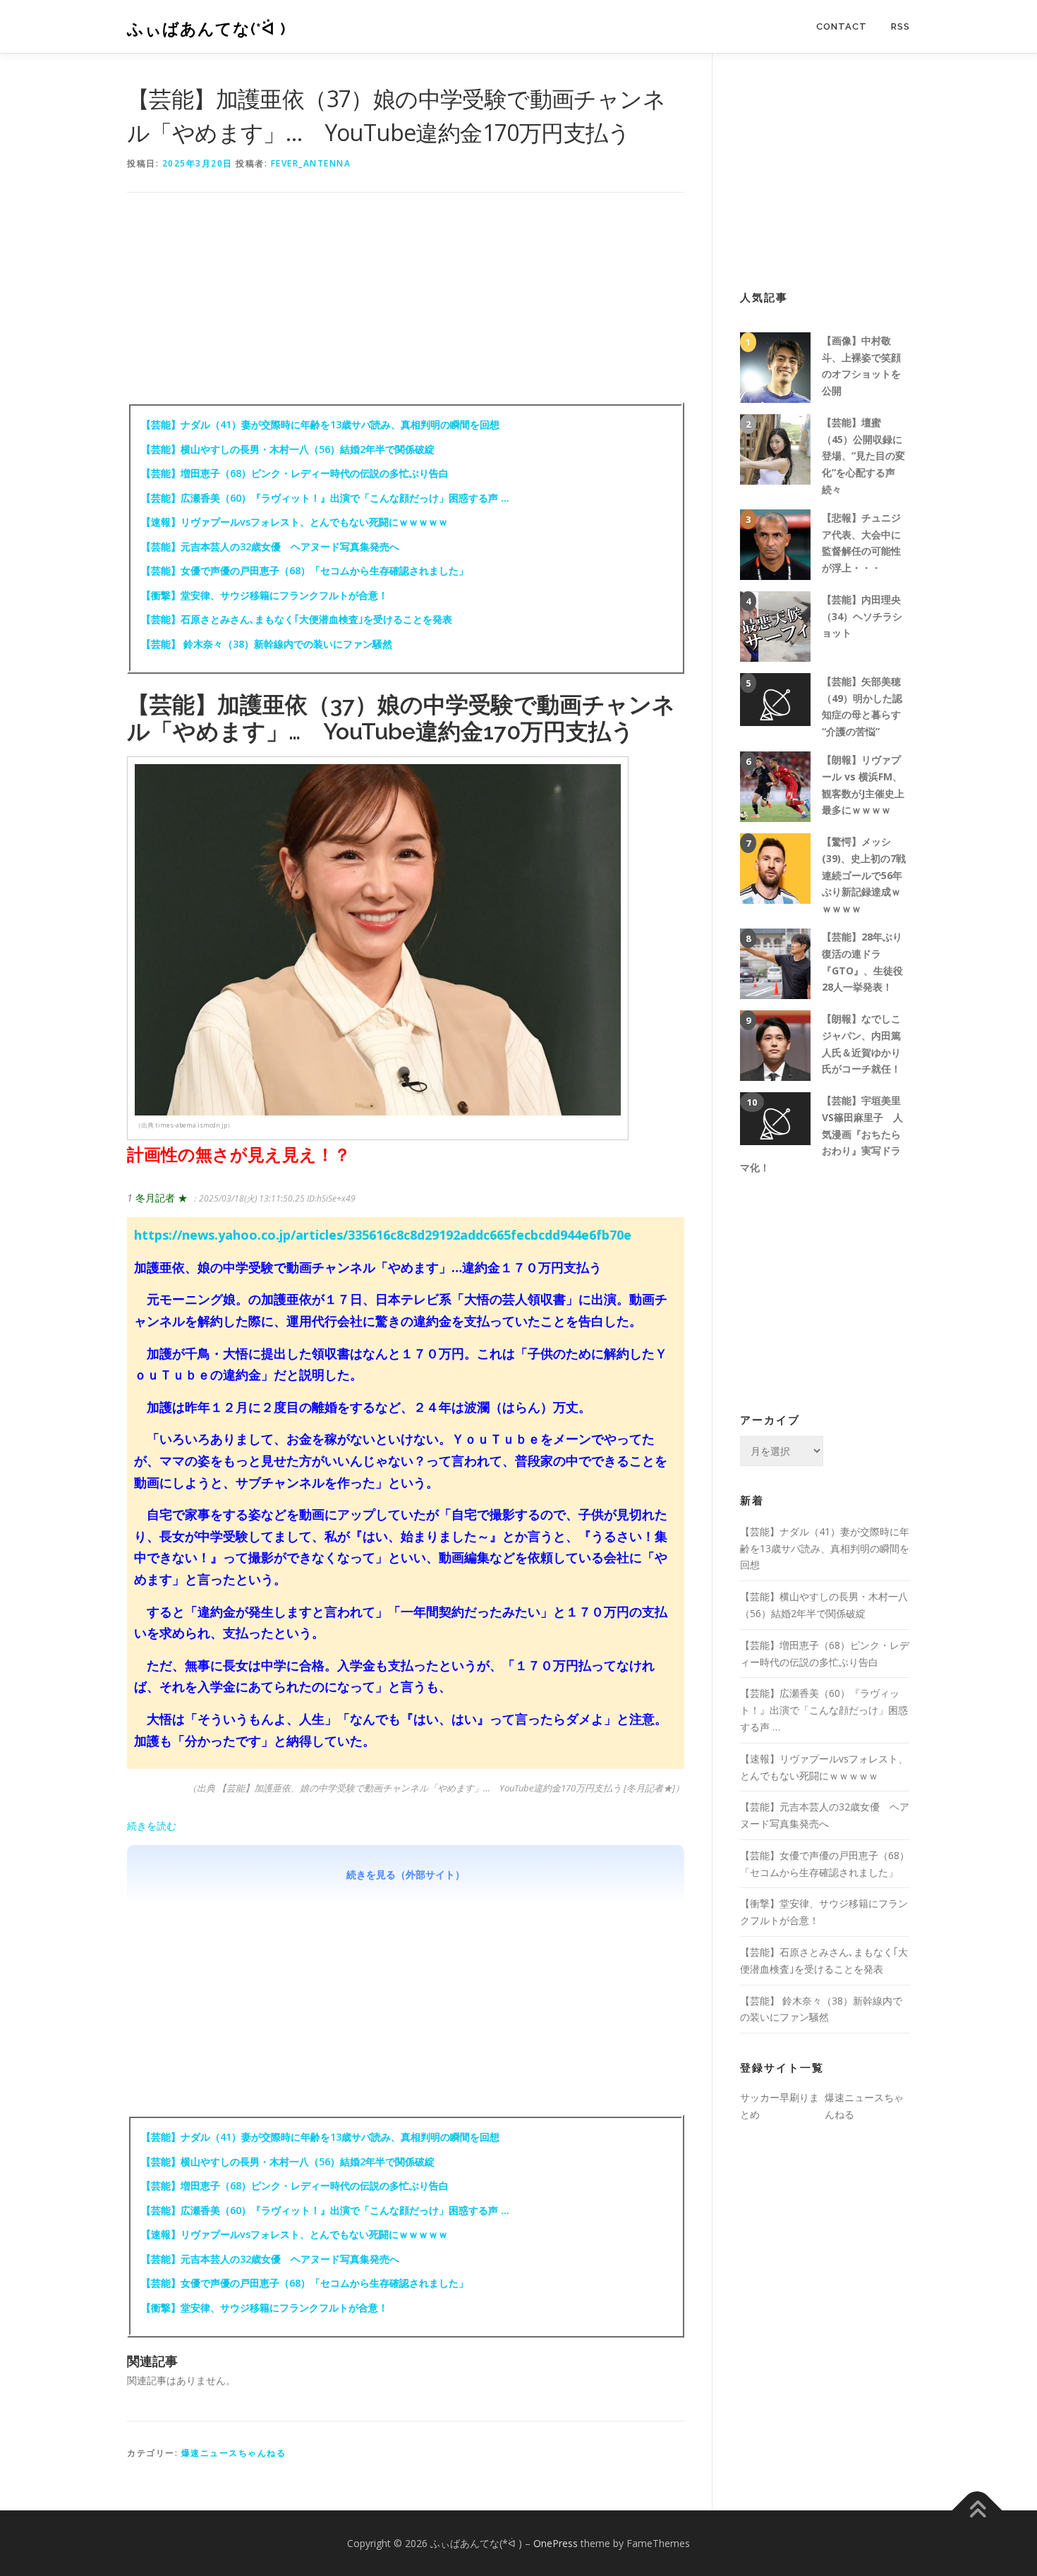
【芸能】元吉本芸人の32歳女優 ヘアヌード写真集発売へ (270, 546)
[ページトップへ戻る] (977, 2510)
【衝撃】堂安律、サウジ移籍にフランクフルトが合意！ (265, 595)
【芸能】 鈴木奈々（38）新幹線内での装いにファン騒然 (267, 644)
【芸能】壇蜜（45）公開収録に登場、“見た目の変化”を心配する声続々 (863, 456)
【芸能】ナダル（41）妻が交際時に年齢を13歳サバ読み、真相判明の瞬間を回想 (320, 424)
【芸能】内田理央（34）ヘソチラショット (862, 616)
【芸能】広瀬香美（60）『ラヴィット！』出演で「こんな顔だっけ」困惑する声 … (325, 498)
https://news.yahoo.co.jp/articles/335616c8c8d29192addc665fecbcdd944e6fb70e (383, 1235)
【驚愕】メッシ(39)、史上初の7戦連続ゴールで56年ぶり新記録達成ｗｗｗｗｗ (864, 875)
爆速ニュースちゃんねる (234, 2453)
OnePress (556, 2543)
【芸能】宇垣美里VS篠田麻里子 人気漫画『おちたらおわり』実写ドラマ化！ (821, 1134)
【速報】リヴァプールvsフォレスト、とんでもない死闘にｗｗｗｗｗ (295, 522)
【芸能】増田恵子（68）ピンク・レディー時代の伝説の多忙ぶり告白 (295, 473)
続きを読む (152, 1826)
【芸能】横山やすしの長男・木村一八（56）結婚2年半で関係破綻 (293, 449)
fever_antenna (311, 163)
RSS (900, 26)
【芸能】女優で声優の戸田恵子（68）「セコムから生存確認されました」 (305, 570)
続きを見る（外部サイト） (406, 1874)
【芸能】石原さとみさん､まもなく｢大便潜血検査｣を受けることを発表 (297, 619)
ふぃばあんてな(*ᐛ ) (207, 29)
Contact (842, 26)
